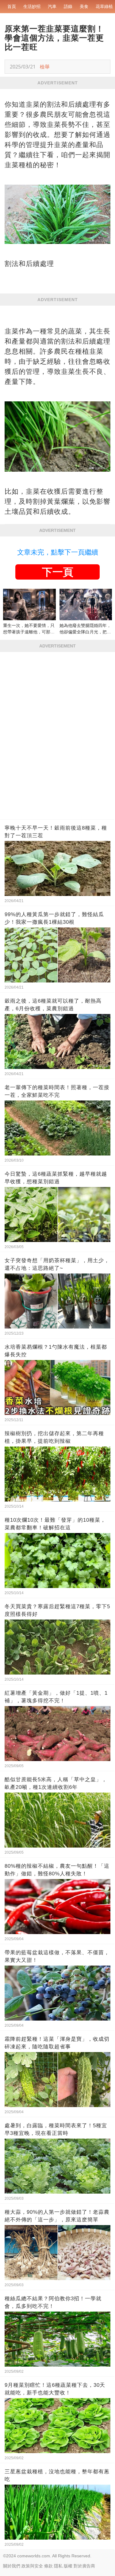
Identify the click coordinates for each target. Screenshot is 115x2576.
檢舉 (45, 67)
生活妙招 (32, 6)
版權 (68, 2566)
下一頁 (58, 572)
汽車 (52, 6)
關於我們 (12, 2566)
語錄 (68, 6)
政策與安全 (32, 2566)
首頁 (12, 6)
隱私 (58, 2566)
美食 (84, 6)
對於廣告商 (84, 2566)
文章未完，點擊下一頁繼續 (58, 552)
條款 (48, 2566)
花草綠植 (104, 6)
